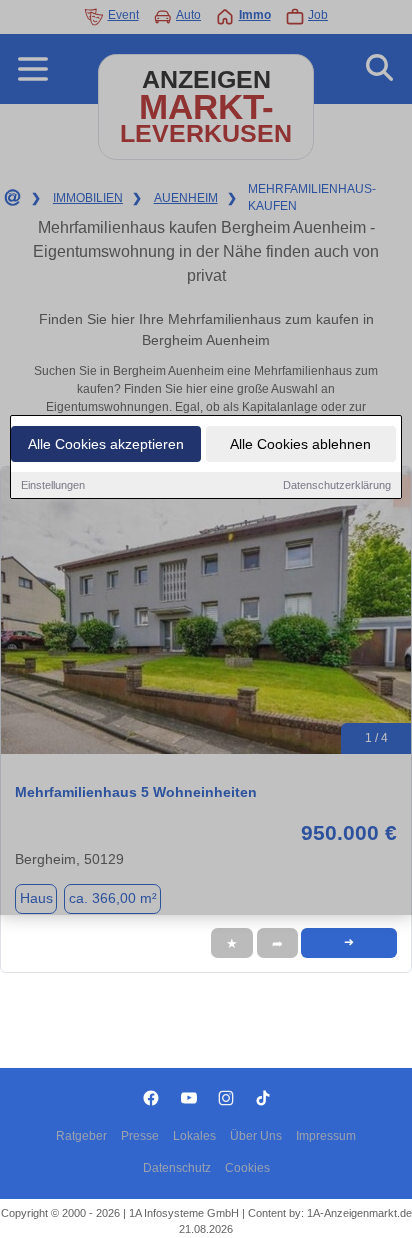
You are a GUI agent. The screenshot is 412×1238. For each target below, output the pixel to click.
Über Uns (256, 1136)
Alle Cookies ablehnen (300, 444)
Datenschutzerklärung (337, 485)
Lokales (194, 1136)
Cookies (247, 1168)
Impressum (326, 1136)
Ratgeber (81, 1136)
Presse (140, 1136)
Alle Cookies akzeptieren (106, 444)
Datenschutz (177, 1168)
